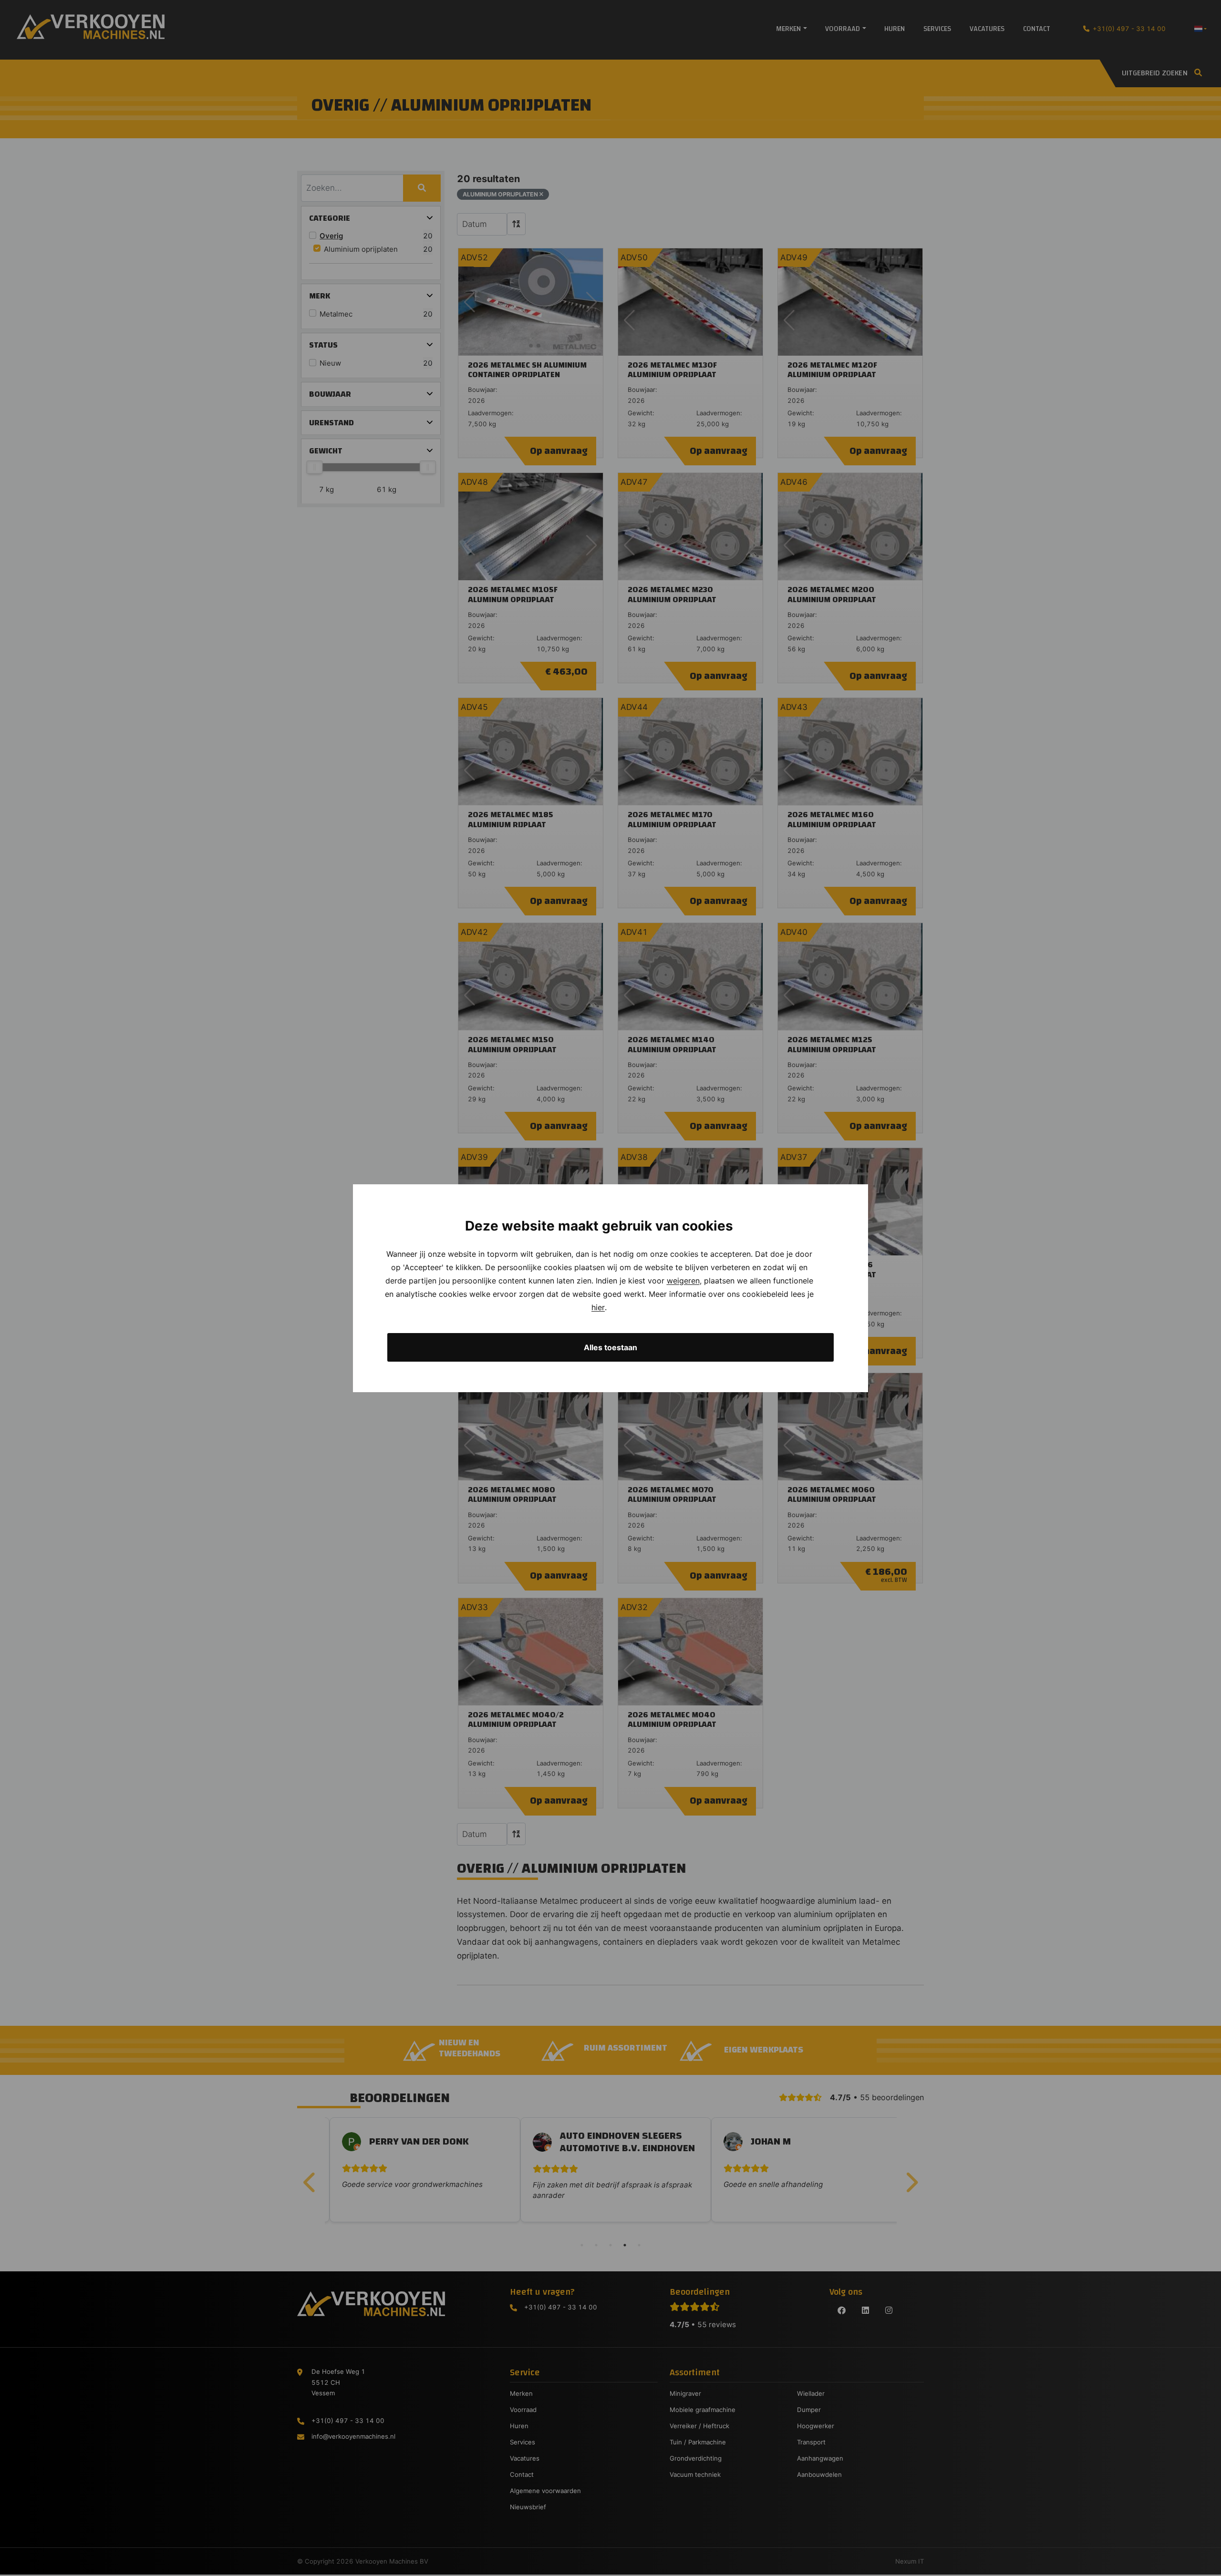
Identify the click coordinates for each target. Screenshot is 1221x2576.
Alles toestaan (610, 1347)
